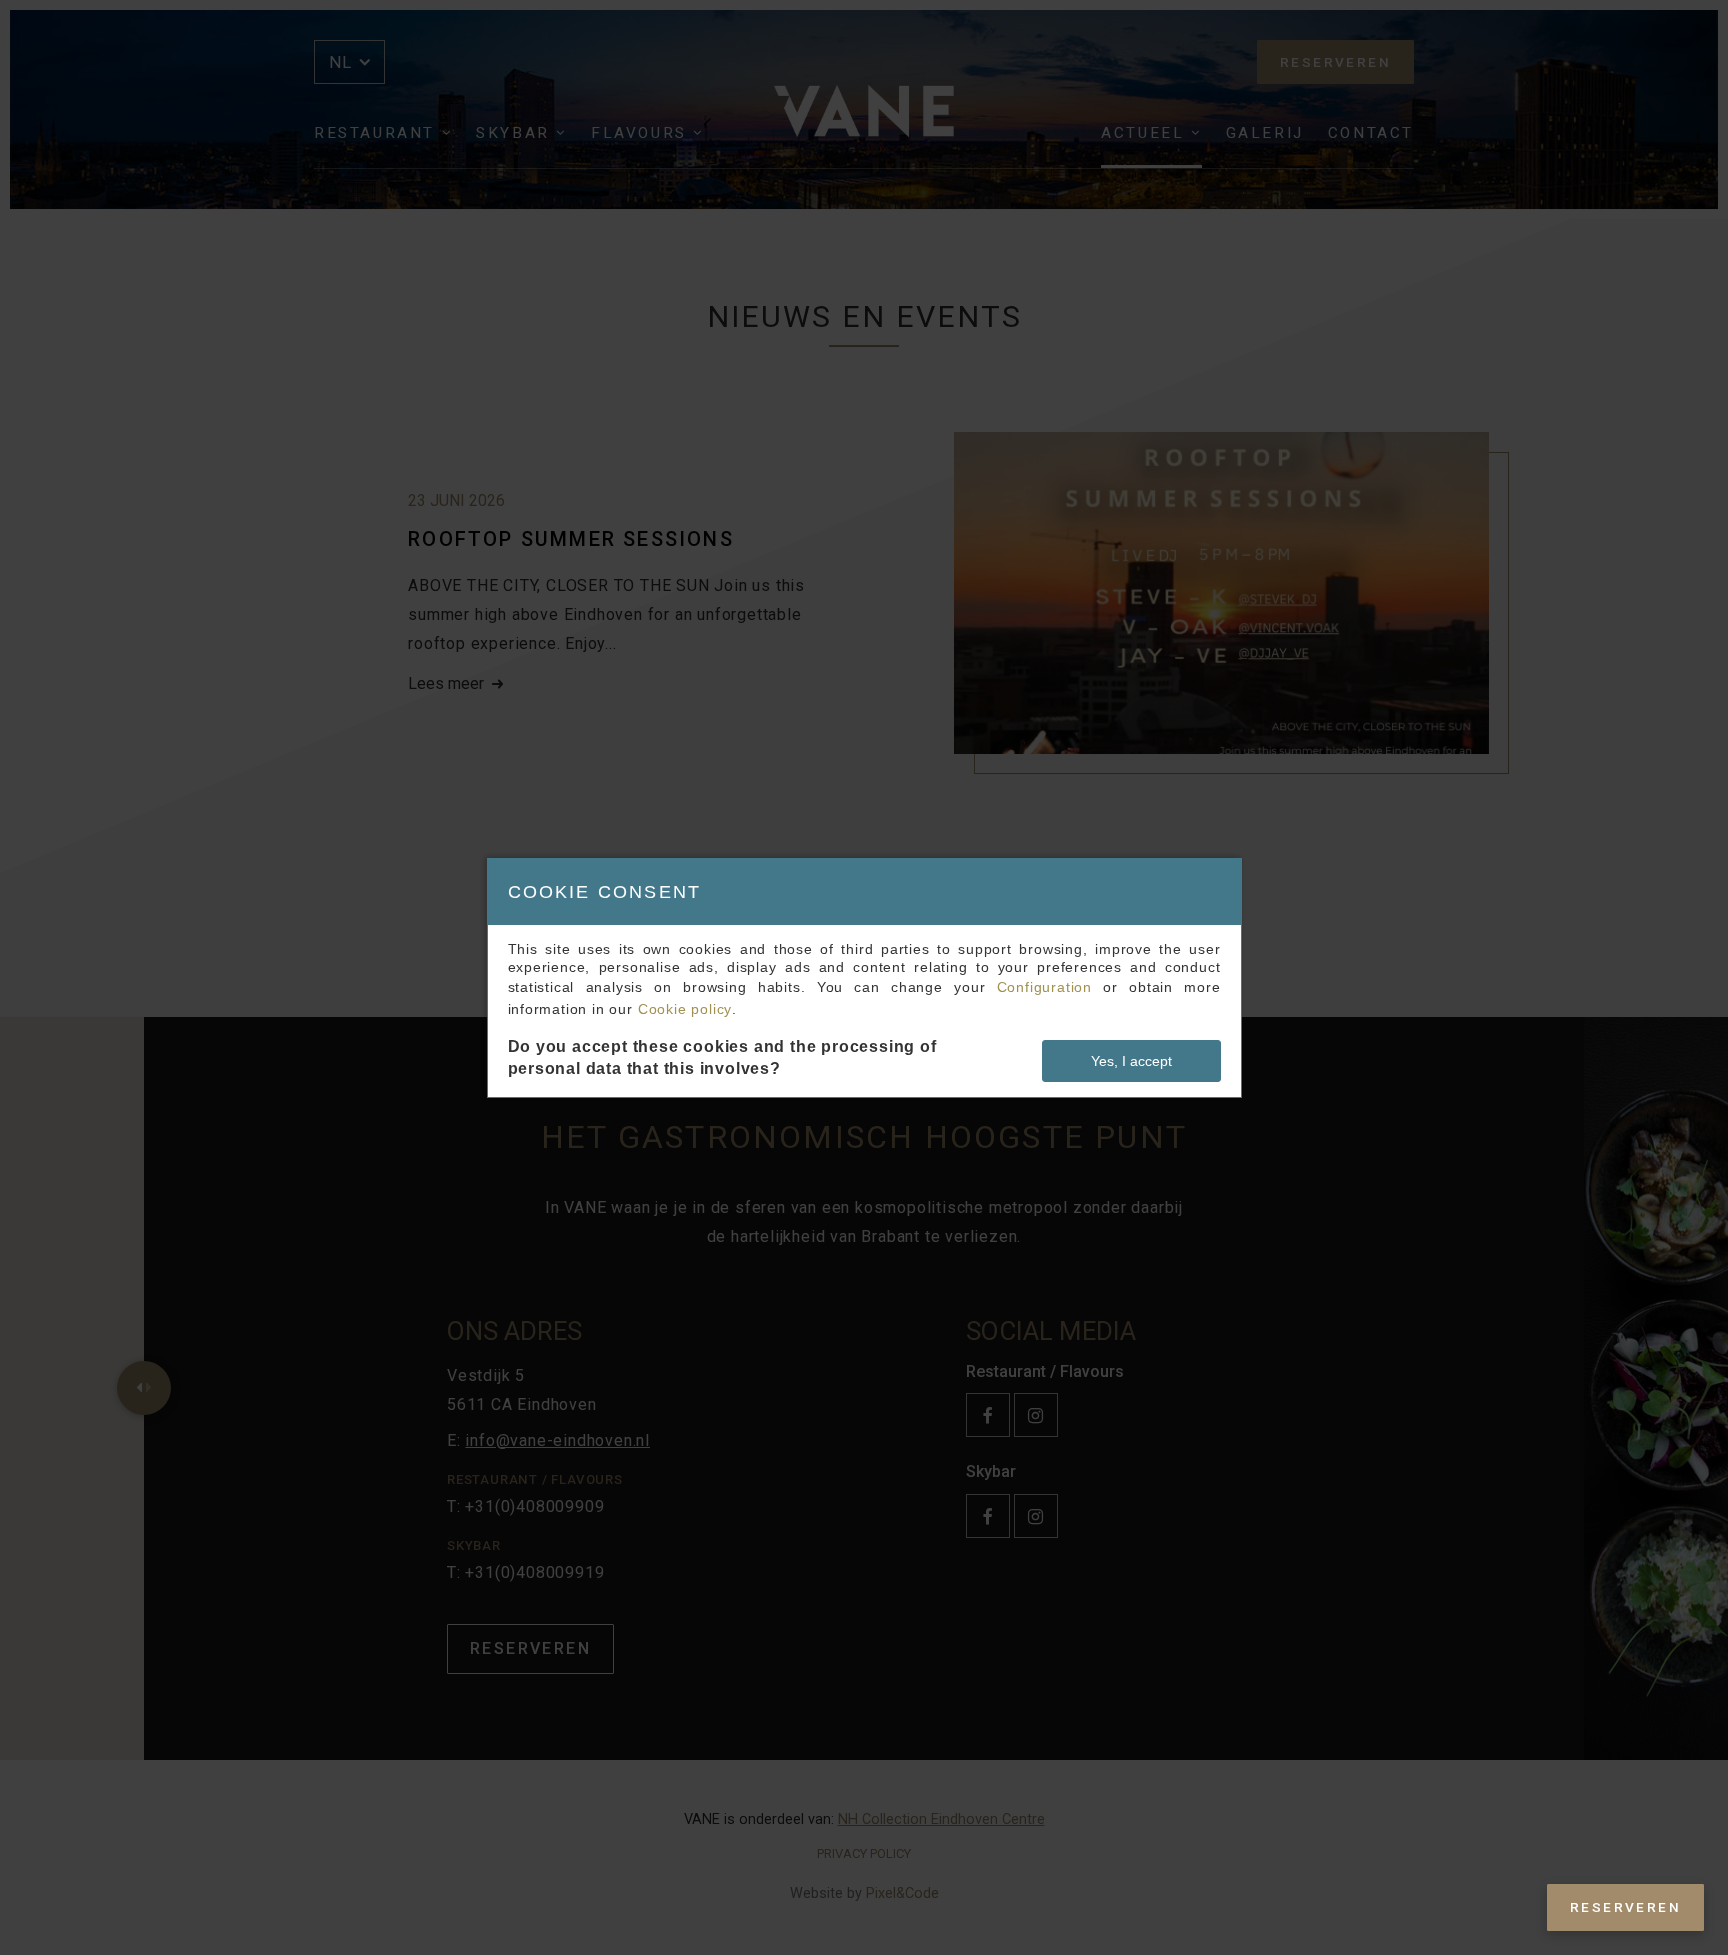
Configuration (1044, 987)
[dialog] (864, 978)
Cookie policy (685, 1009)
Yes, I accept (1131, 1061)
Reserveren (1625, 1907)
